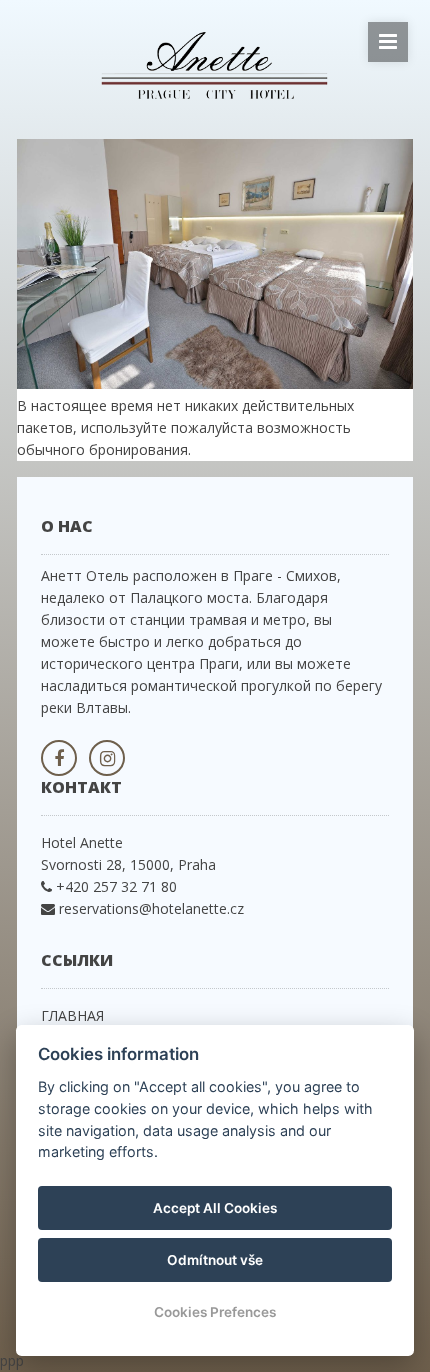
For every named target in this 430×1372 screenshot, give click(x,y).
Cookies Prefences (215, 1312)
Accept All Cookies (215, 1208)
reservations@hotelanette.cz (151, 908)
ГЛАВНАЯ (72, 1015)
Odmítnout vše (215, 1260)
